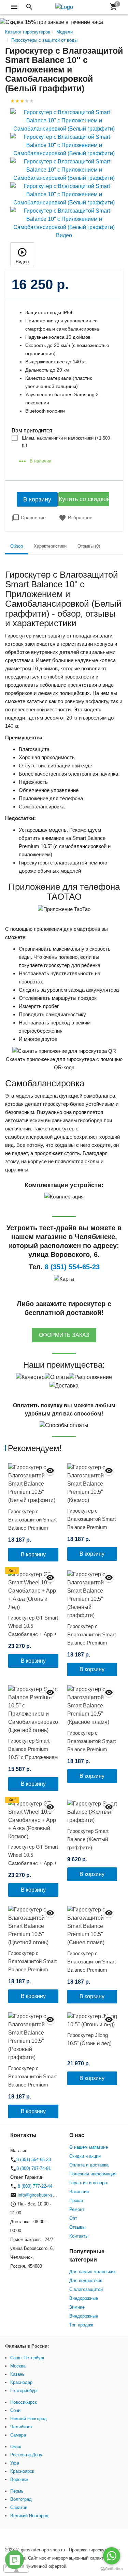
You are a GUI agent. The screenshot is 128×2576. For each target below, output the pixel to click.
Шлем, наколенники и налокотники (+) (66, 441)
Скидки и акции (85, 2156)
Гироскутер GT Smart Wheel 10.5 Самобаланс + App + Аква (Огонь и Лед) (33, 1630)
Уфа (15, 2463)
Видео (22, 262)
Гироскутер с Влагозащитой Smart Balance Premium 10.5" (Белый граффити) (32, 1528)
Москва (18, 2366)
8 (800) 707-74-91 (34, 2168)
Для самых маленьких (93, 2272)
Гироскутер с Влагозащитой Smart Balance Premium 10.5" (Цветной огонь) (33, 1965)
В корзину (37, 499)
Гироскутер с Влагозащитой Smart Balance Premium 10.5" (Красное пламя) (91, 1749)
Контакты (79, 2236)
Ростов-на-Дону (26, 2455)
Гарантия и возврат (89, 2183)
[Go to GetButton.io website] (112, 2569)
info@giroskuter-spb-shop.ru (46, 2195)
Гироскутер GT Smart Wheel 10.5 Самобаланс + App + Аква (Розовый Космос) (33, 1863)
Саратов (19, 2507)
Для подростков (86, 2280)
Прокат (76, 2201)
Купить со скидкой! (84, 499)
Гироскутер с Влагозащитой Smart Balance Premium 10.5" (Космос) (91, 1523)
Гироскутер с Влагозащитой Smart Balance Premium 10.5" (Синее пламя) (91, 1966)
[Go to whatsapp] (112, 2556)
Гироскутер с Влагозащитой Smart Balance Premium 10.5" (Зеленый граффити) (91, 1643)
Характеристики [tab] (50, 546)
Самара (18, 2435)
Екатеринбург (24, 2391)
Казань (17, 2374)
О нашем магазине (89, 2147)
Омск (16, 2447)
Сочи (15, 2410)
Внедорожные (84, 2298)
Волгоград (21, 2499)
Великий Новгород (29, 2516)
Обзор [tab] (17, 546)
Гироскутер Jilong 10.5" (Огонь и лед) (89, 2039)
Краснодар (21, 2382)
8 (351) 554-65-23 (34, 2159)
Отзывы (77, 2227)
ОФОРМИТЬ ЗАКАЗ (64, 1335)
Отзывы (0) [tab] (89, 546)
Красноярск (22, 2471)
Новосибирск (24, 2402)
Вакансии (79, 2192)
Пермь (17, 2491)
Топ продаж (81, 2325)
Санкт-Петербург (27, 2358)
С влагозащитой (86, 2289)
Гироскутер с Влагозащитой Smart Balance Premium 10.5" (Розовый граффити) (32, 2085)
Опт (73, 2218)
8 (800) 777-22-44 (34, 2186)
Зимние (77, 2307)
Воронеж (19, 2479)
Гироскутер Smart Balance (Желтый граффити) (88, 1839)
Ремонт (77, 2209)
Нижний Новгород (29, 2419)
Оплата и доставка (89, 2165)
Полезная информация (93, 2174)
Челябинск (21, 2427)
